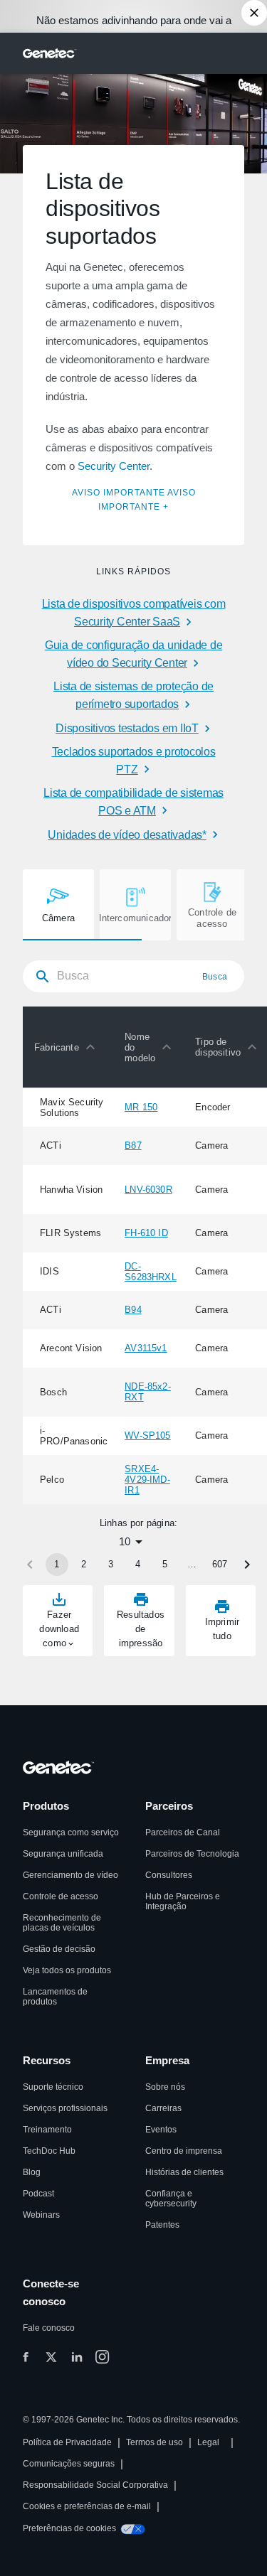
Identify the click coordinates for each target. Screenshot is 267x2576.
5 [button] (165, 1564)
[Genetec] (50, 53)
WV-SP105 (147, 1435)
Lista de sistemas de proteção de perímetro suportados (133, 695)
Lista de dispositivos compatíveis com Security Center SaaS (134, 613)
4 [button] (138, 1564)
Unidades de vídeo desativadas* (127, 835)
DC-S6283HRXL (151, 1272)
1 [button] (57, 1564)
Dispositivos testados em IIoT (127, 728)
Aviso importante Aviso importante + (134, 499)
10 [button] (125, 1541)
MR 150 (141, 1107)
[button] (68, 1047)
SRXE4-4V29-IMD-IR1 (147, 1480)
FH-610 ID (146, 1233)
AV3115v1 (146, 1348)
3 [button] (111, 1564)
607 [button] (220, 1564)
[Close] (254, 13)
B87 (133, 1145)
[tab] (58, 905)
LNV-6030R (148, 1190)
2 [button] (84, 1564)
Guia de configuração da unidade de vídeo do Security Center (134, 654)
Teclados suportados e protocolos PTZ (134, 761)
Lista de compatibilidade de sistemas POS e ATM (133, 802)
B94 (133, 1310)
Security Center (114, 466)
